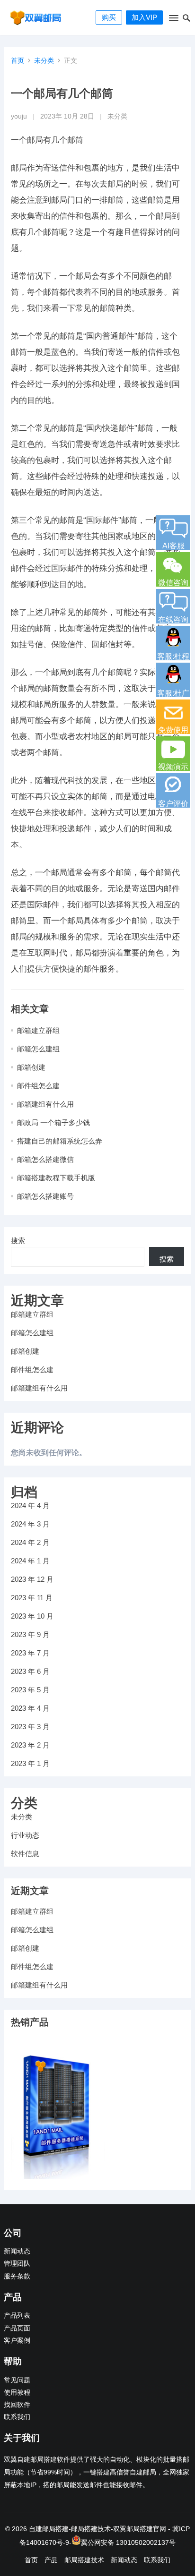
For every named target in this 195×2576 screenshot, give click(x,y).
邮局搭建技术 (84, 2560)
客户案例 (17, 2341)
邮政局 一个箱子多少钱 (53, 1122)
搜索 (18, 1241)
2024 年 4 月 (30, 1506)
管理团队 (17, 2264)
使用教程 (17, 2393)
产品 (51, 2560)
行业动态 (25, 1835)
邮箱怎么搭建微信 (45, 1159)
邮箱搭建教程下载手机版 (56, 1178)
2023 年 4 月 (30, 1708)
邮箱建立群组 (38, 1030)
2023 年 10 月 (32, 1616)
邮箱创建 (31, 1067)
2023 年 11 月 (32, 1598)
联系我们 (17, 2417)
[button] (173, 20)
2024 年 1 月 (30, 1561)
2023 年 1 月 (30, 1763)
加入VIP (144, 17)
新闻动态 (17, 2251)
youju (19, 116)
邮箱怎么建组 (38, 1049)
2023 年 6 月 (30, 1671)
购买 (109, 17)
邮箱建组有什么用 (45, 1104)
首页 (18, 60)
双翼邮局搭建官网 (140, 2529)
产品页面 (17, 2328)
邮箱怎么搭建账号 (45, 1196)
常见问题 (17, 2380)
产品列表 (17, 2316)
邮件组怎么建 (38, 1086)
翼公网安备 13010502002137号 (128, 2542)
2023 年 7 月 (30, 1653)
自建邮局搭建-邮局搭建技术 (70, 2529)
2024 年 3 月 (30, 1524)
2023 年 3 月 (30, 1727)
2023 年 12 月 (32, 1579)
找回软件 (17, 2405)
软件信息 (25, 1854)
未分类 (44, 60)
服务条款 (17, 2276)
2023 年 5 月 (30, 1690)
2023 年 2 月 (30, 1745)
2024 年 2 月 (30, 1542)
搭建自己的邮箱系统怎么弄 (60, 1141)
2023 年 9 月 (30, 1634)
